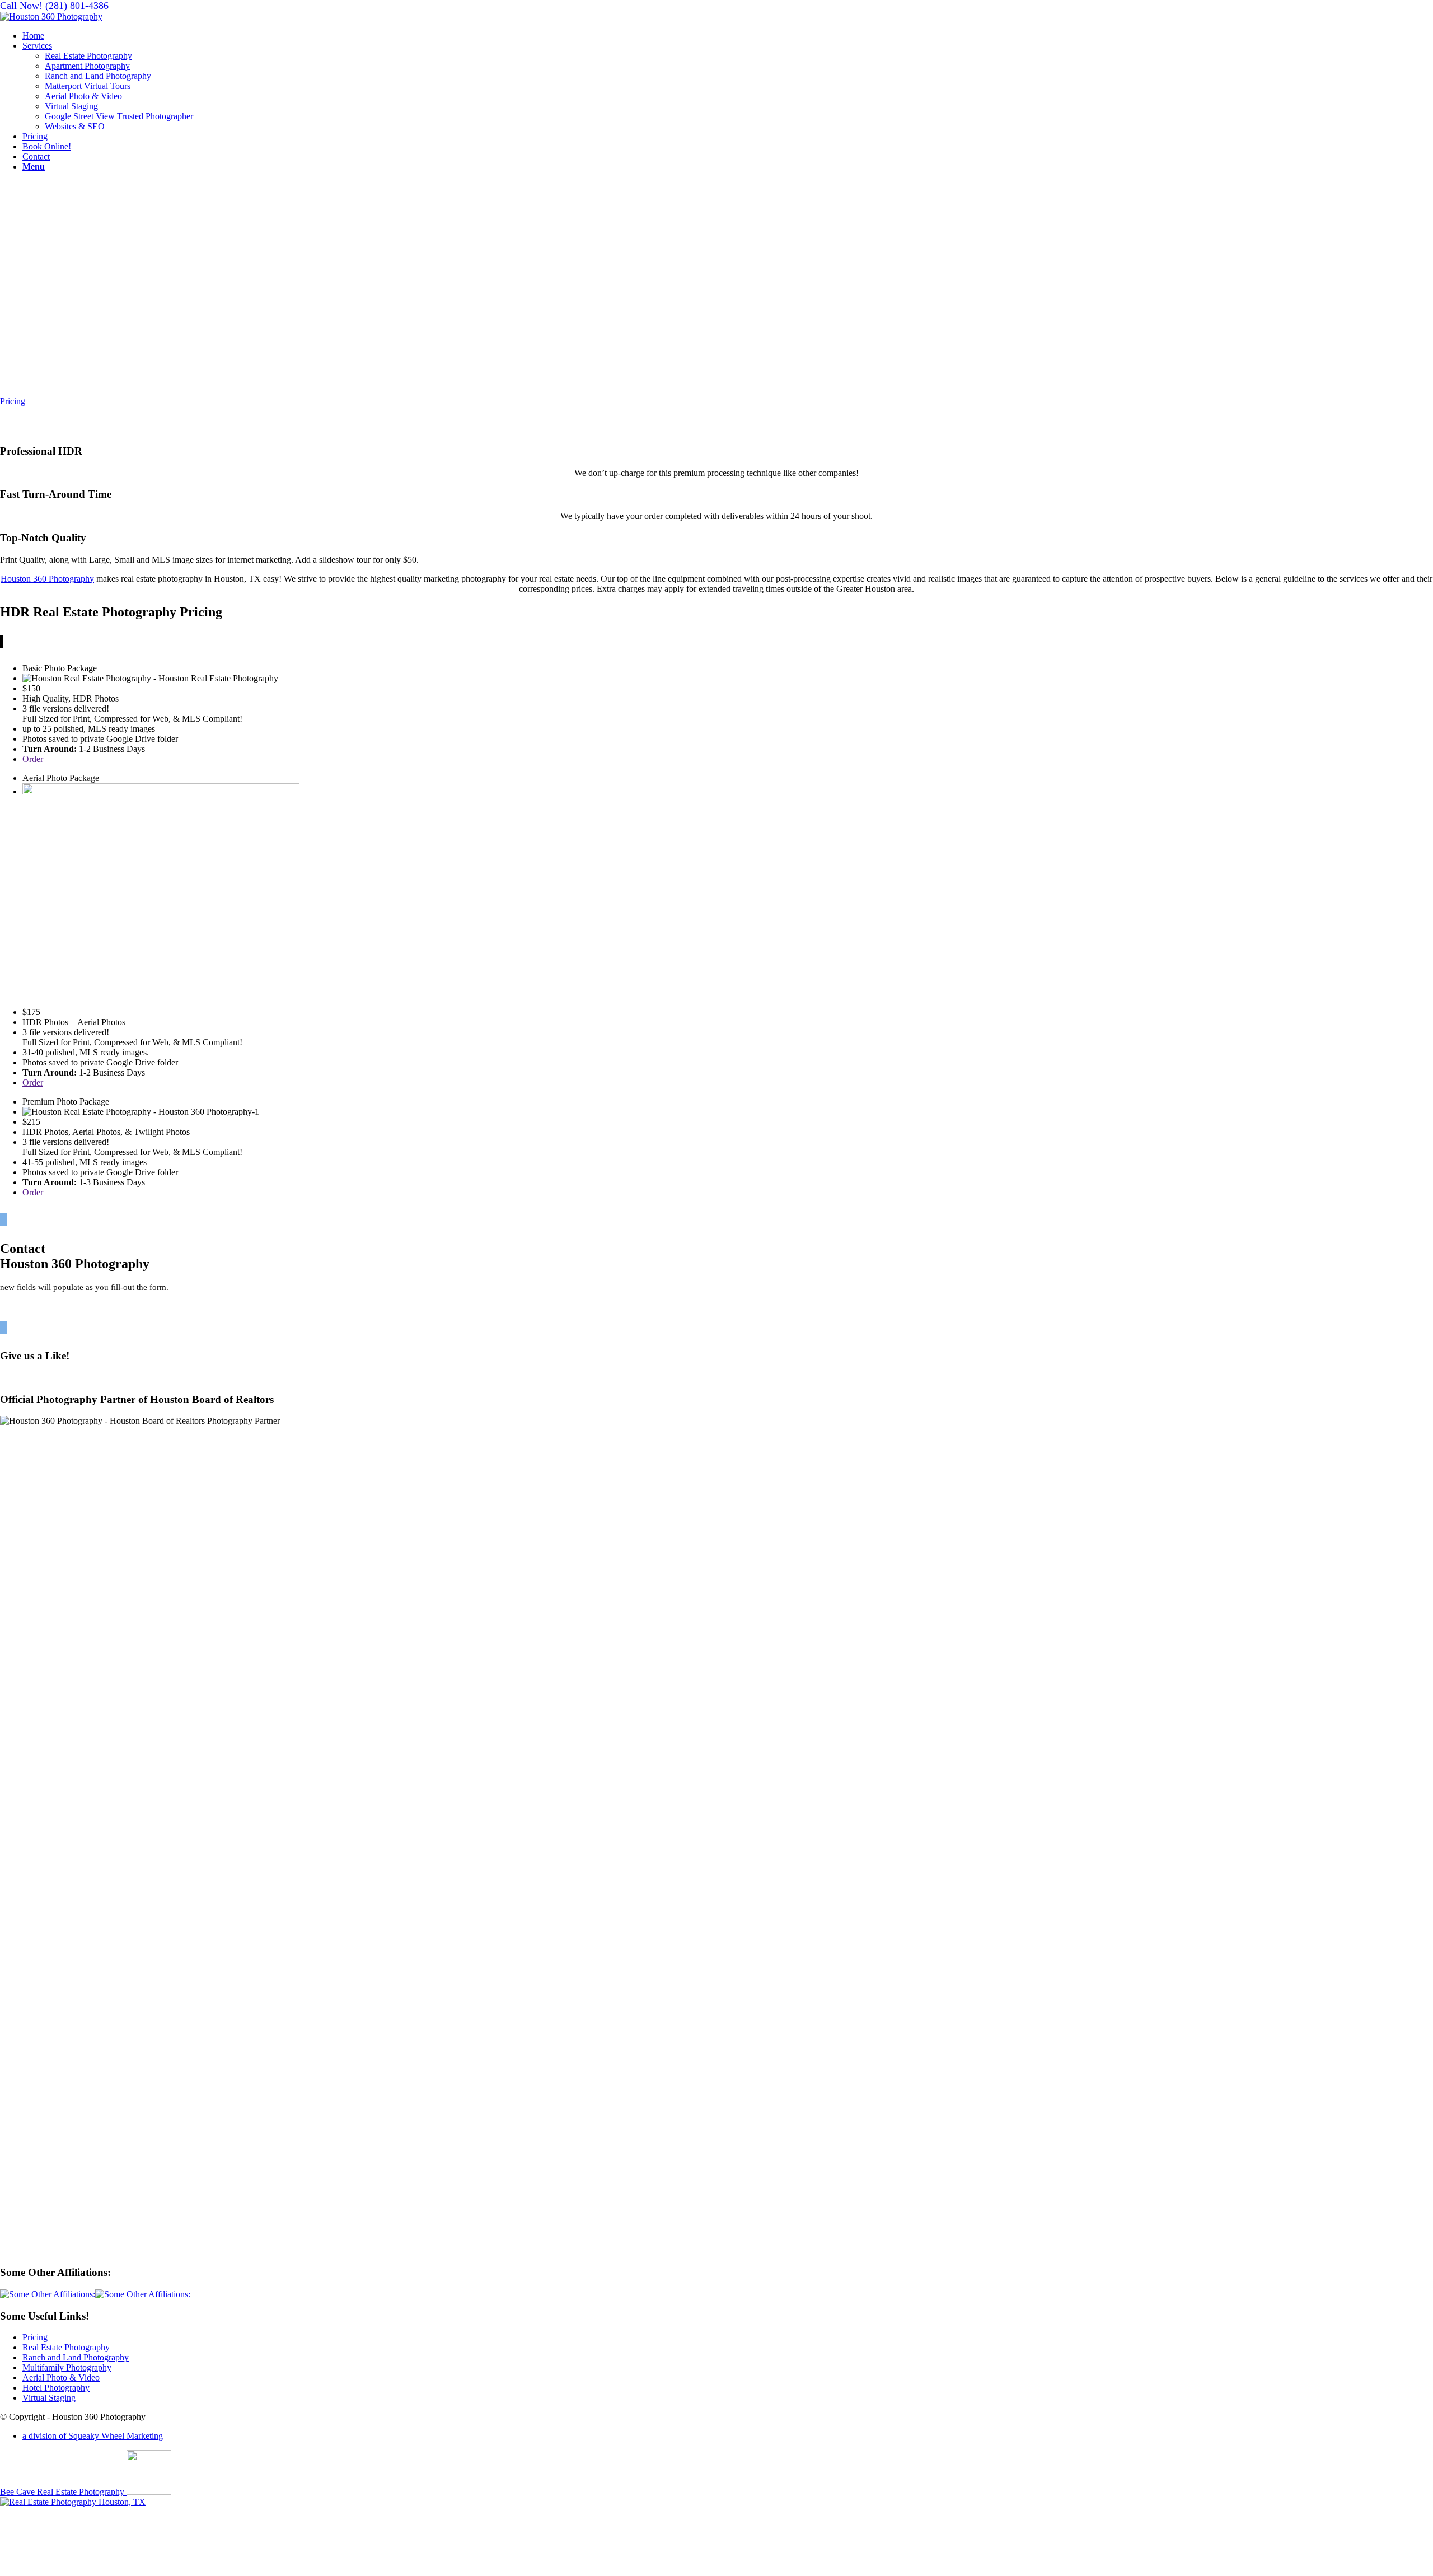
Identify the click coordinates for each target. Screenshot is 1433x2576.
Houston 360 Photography (47, 579)
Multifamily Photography (67, 2367)
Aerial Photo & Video (61, 2378)
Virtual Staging (49, 2398)
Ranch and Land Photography (76, 2357)
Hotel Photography (56, 2388)
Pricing (35, 2337)
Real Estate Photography (66, 2347)
